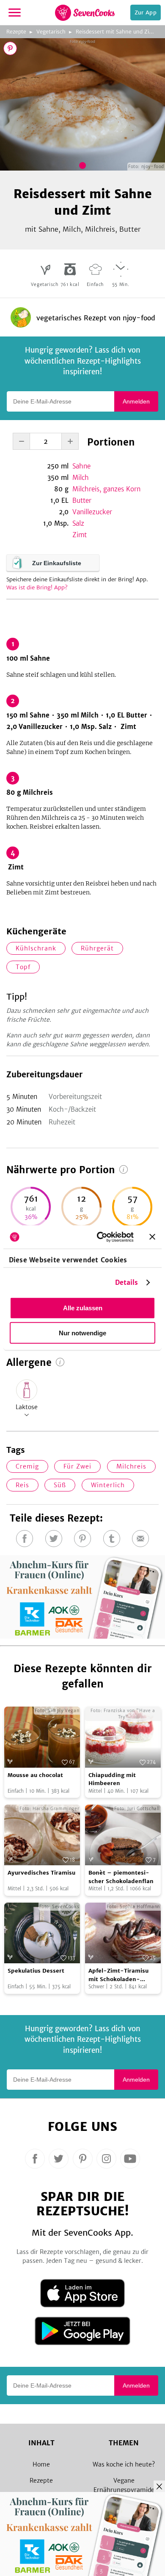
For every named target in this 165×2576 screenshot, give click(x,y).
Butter (82, 500)
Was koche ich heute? (124, 2464)
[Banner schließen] (152, 1237)
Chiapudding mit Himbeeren (112, 1779)
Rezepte (16, 32)
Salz (78, 523)
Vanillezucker (92, 512)
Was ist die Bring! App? (37, 587)
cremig (27, 1466)
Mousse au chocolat (35, 1775)
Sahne (81, 466)
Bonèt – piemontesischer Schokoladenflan (121, 1877)
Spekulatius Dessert (36, 1971)
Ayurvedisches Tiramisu (41, 1873)
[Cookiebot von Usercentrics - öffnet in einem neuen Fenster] (100, 1237)
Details (127, 1282)
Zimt (80, 535)
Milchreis (131, 1466)
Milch (81, 478)
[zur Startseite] (85, 13)
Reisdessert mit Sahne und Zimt (116, 32)
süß (60, 1485)
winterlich (108, 1485)
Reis (22, 1485)
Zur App (146, 13)
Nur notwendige (82, 1333)
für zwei (77, 1466)
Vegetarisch (51, 32)
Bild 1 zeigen (82, 165)
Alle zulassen (83, 1308)
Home (41, 2464)
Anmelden (136, 401)
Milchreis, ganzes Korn (106, 489)
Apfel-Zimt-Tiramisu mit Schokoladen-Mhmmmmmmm (118, 1975)
